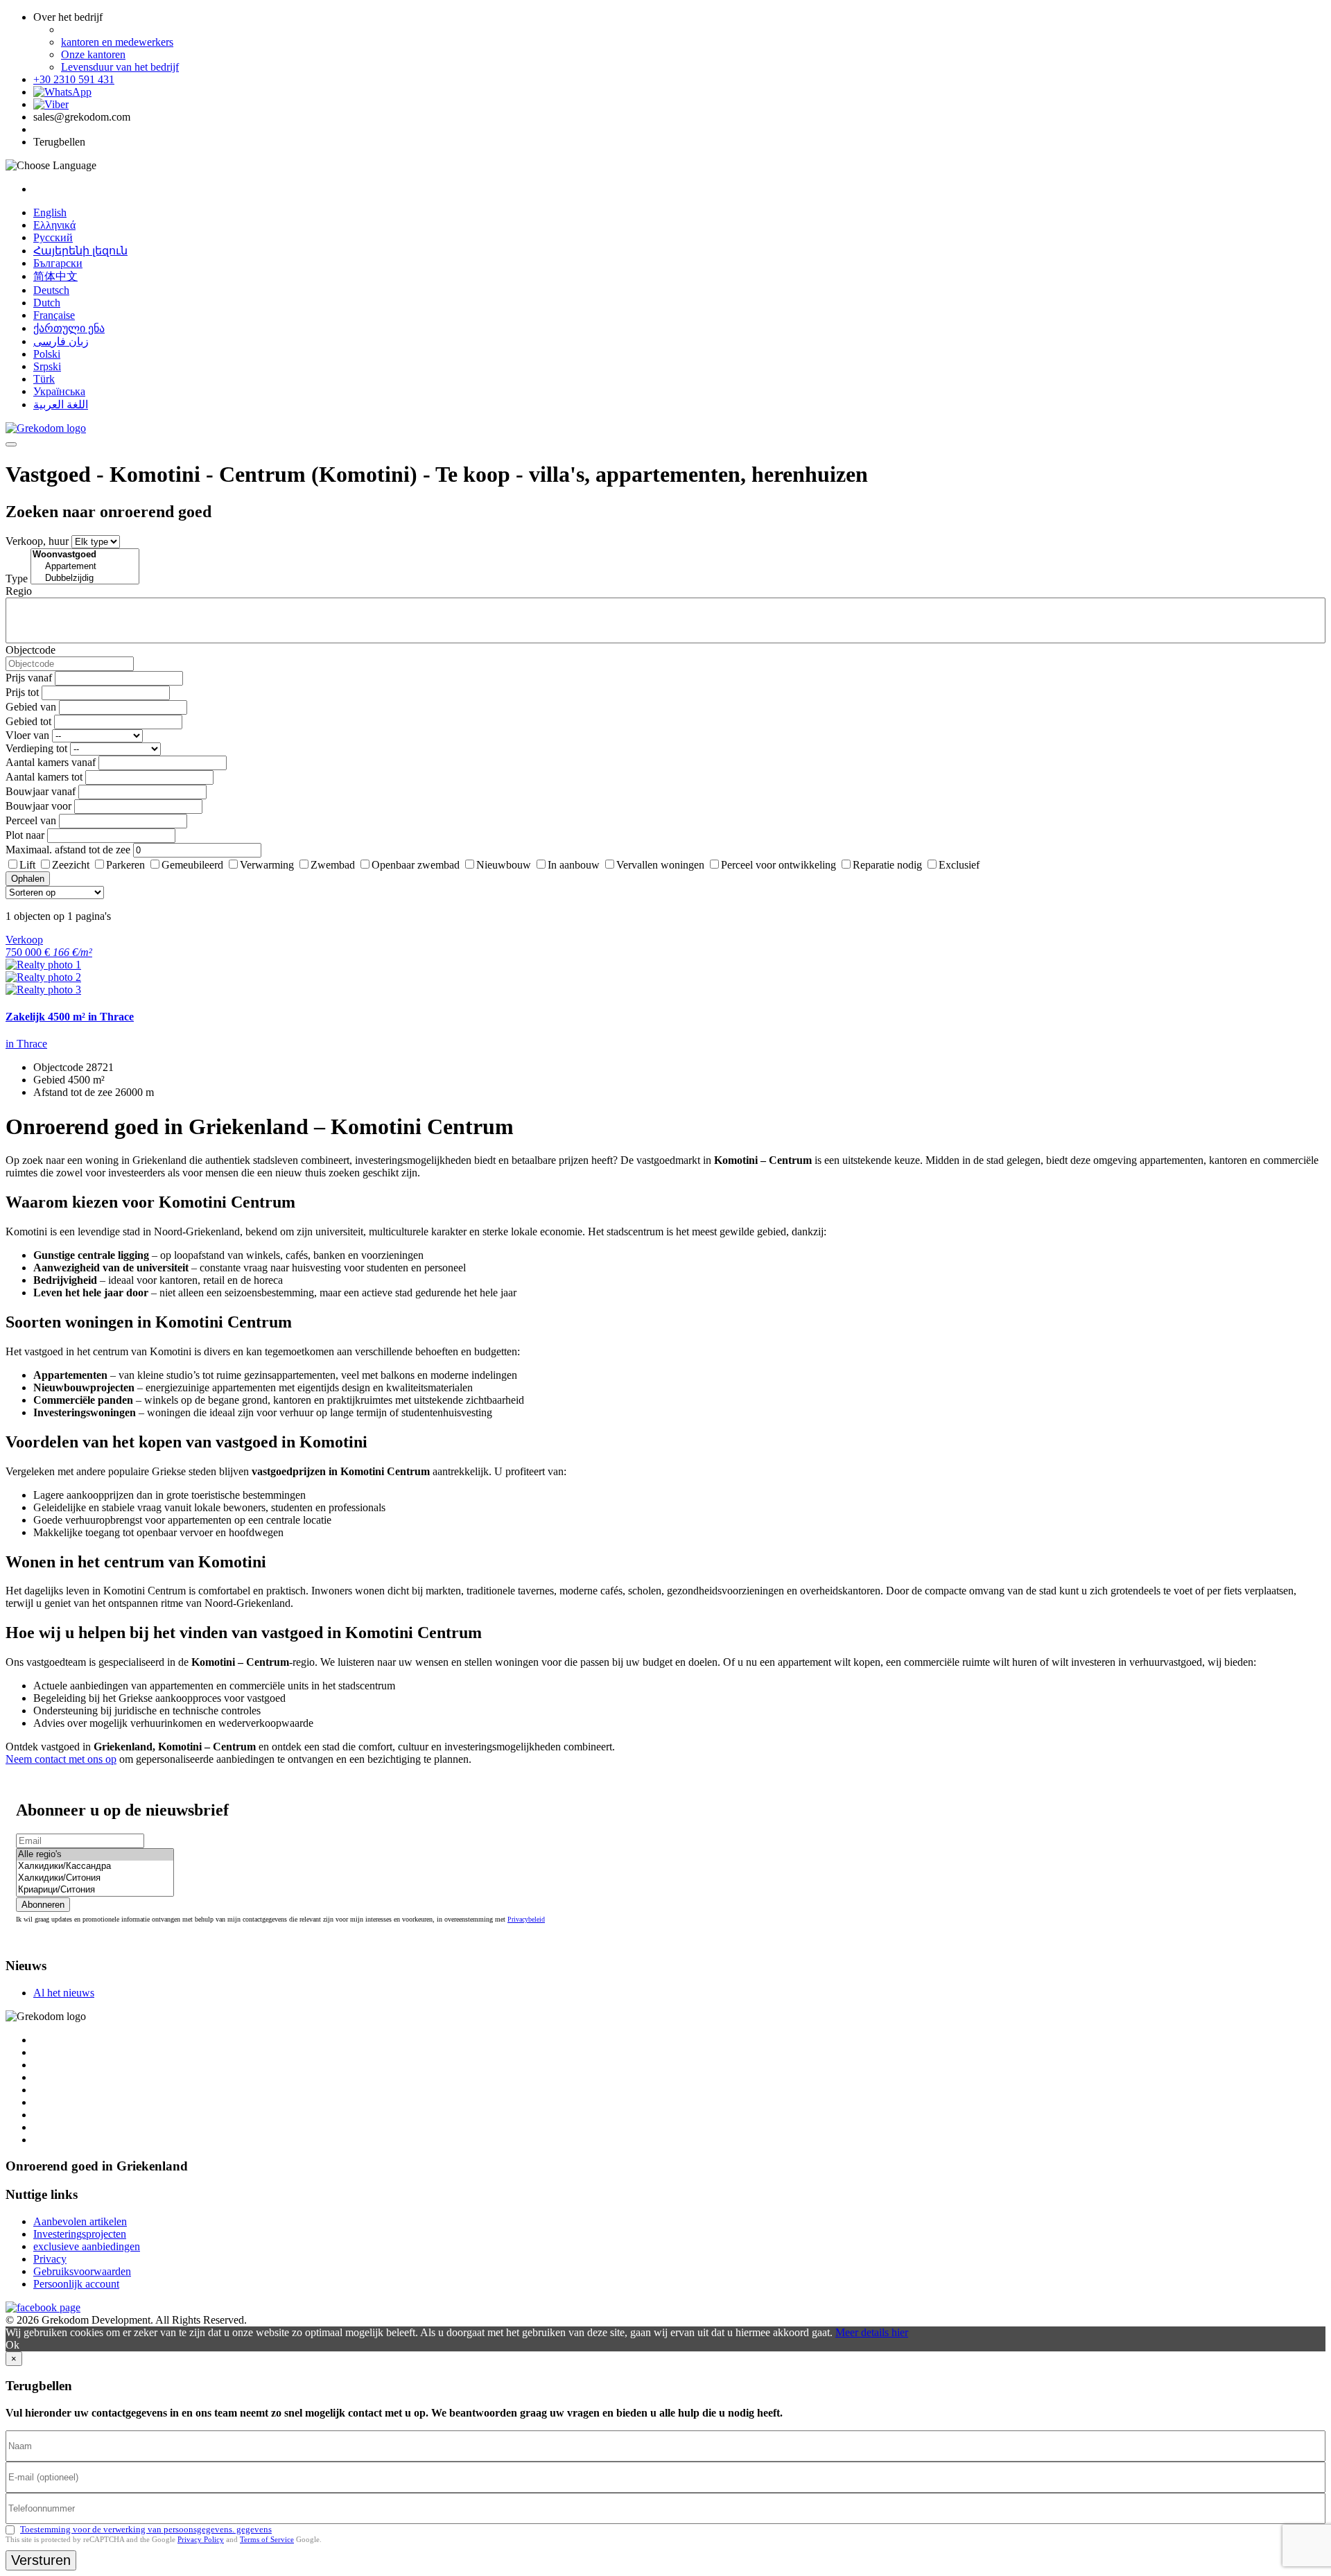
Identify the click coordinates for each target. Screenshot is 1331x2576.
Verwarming (267, 865)
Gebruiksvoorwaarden (82, 2271)
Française (54, 315)
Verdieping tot (36, 748)
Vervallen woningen (660, 865)
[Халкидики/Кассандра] (95, 1866)
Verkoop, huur (37, 541)
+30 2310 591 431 (74, 79)
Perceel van (31, 820)
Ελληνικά (54, 225)
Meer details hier (872, 2332)
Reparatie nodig (887, 865)
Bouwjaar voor (38, 806)
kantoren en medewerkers (117, 42)
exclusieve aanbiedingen (87, 2246)
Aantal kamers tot (44, 777)
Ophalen (28, 879)
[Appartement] (85, 567)
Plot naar (25, 835)
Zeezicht (71, 865)
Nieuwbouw (504, 865)
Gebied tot (28, 721)
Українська (59, 391)
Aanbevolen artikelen (80, 2221)
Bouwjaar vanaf (41, 791)
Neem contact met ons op (61, 1759)
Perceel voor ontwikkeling (778, 865)
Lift (27, 865)
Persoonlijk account (76, 2284)
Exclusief (959, 865)
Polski (47, 354)
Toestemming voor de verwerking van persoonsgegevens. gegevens (146, 2529)
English (50, 212)
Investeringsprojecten (80, 2234)
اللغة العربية (61, 404)
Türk (44, 379)
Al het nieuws (64, 1993)
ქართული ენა (69, 328)
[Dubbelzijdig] (85, 578)
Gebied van (31, 707)
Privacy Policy (201, 2539)
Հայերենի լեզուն (80, 251)
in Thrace (26, 1044)
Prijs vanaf (29, 678)
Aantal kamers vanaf (51, 762)
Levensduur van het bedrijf (120, 67)
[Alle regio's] (95, 1855)
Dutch (47, 303)
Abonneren (43, 1905)
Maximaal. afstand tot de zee (68, 850)
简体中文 (55, 276)
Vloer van (27, 735)
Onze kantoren (93, 54)
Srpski (47, 366)
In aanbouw (574, 865)
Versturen (41, 2560)
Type (17, 578)
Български (58, 263)
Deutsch (51, 290)
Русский (53, 237)
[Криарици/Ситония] (95, 1890)
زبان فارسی (61, 341)
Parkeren (125, 865)
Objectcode (31, 650)
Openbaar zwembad (416, 865)
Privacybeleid (526, 1919)
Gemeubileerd (192, 865)
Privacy (50, 2259)
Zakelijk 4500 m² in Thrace (70, 1017)
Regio (19, 591)
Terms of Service (267, 2539)
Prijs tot (22, 692)
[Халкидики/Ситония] (95, 1878)
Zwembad (333, 865)
